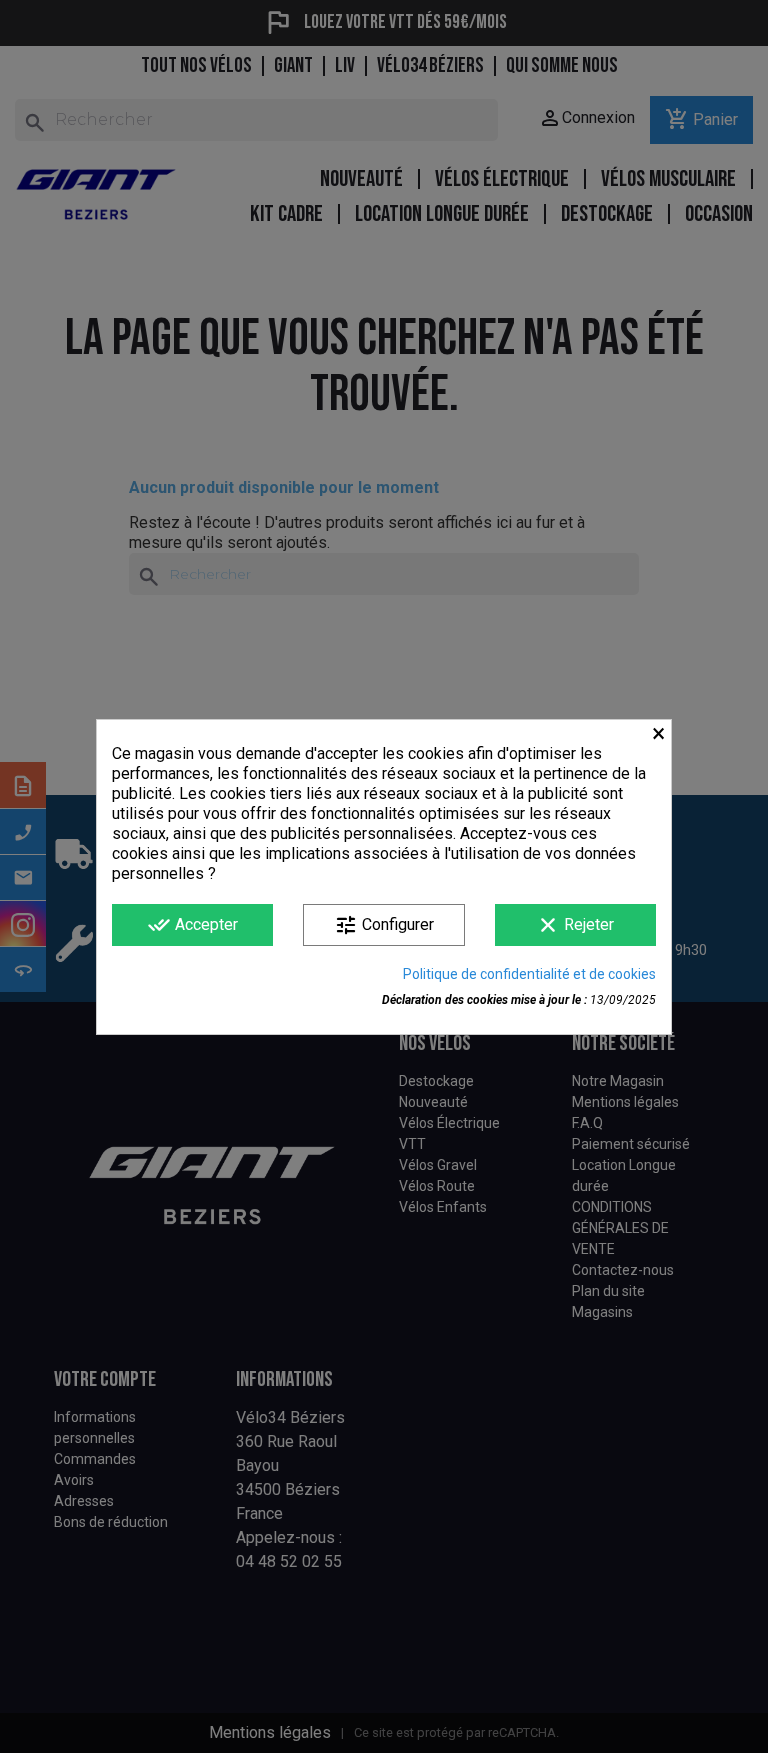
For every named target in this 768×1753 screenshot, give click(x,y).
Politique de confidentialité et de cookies (529, 974)
